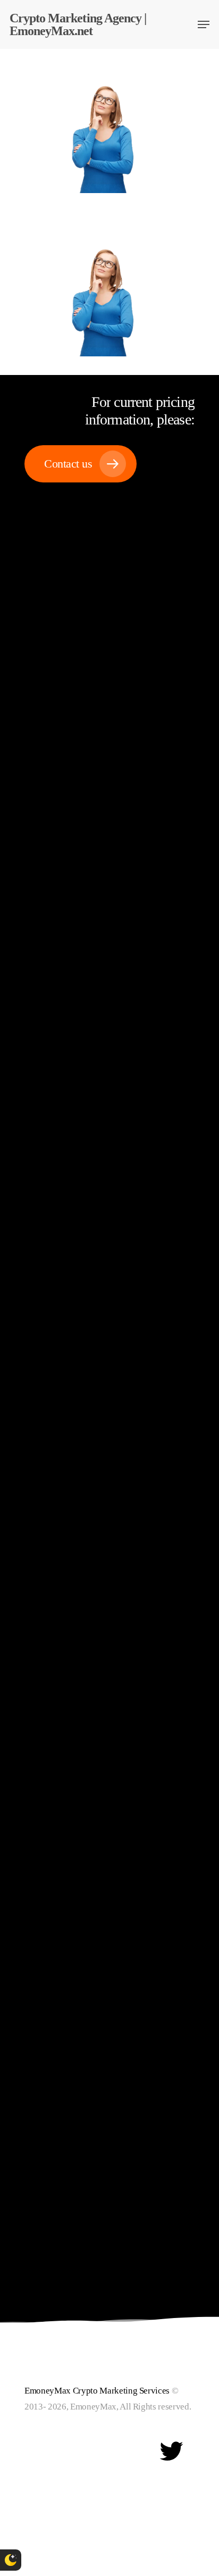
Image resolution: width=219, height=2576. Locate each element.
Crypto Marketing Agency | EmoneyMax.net (78, 24)
